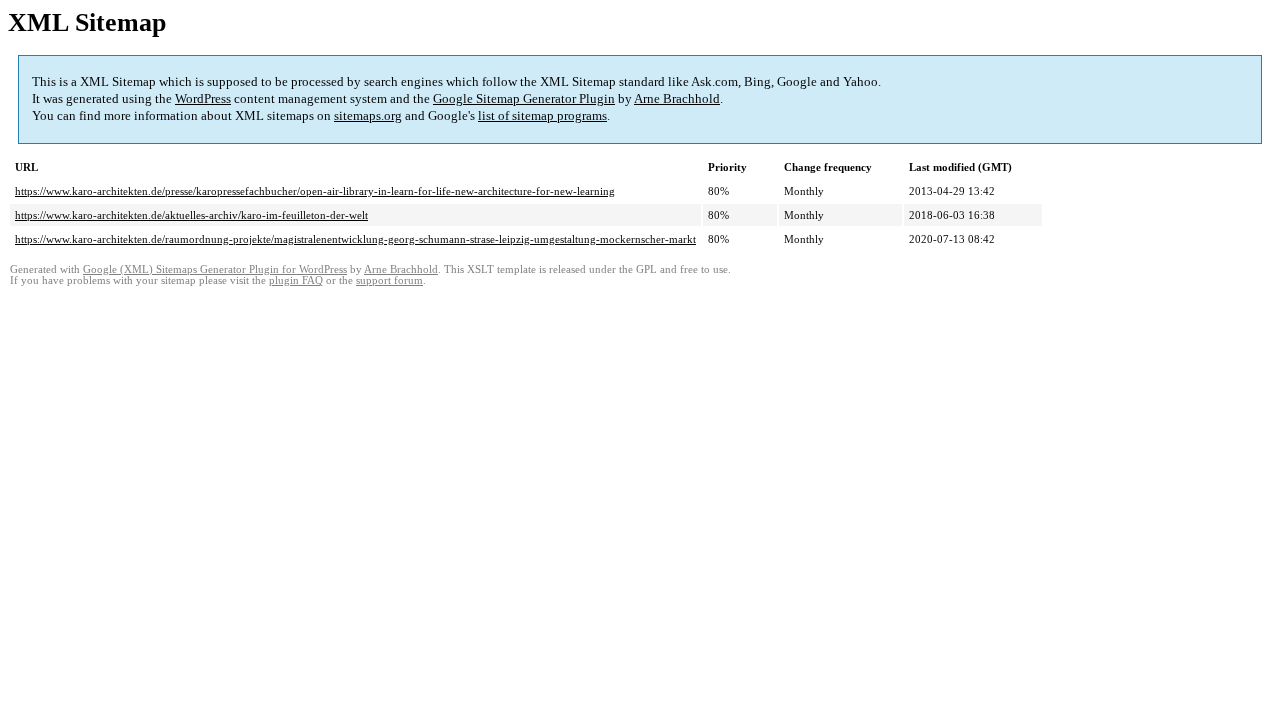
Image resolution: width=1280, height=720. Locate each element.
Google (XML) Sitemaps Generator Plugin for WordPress (215, 269)
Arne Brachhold (677, 98)
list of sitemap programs (542, 115)
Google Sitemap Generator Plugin (524, 98)
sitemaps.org (368, 115)
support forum (389, 280)
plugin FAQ (296, 280)
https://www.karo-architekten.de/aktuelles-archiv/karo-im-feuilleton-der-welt (191, 215)
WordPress (203, 98)
